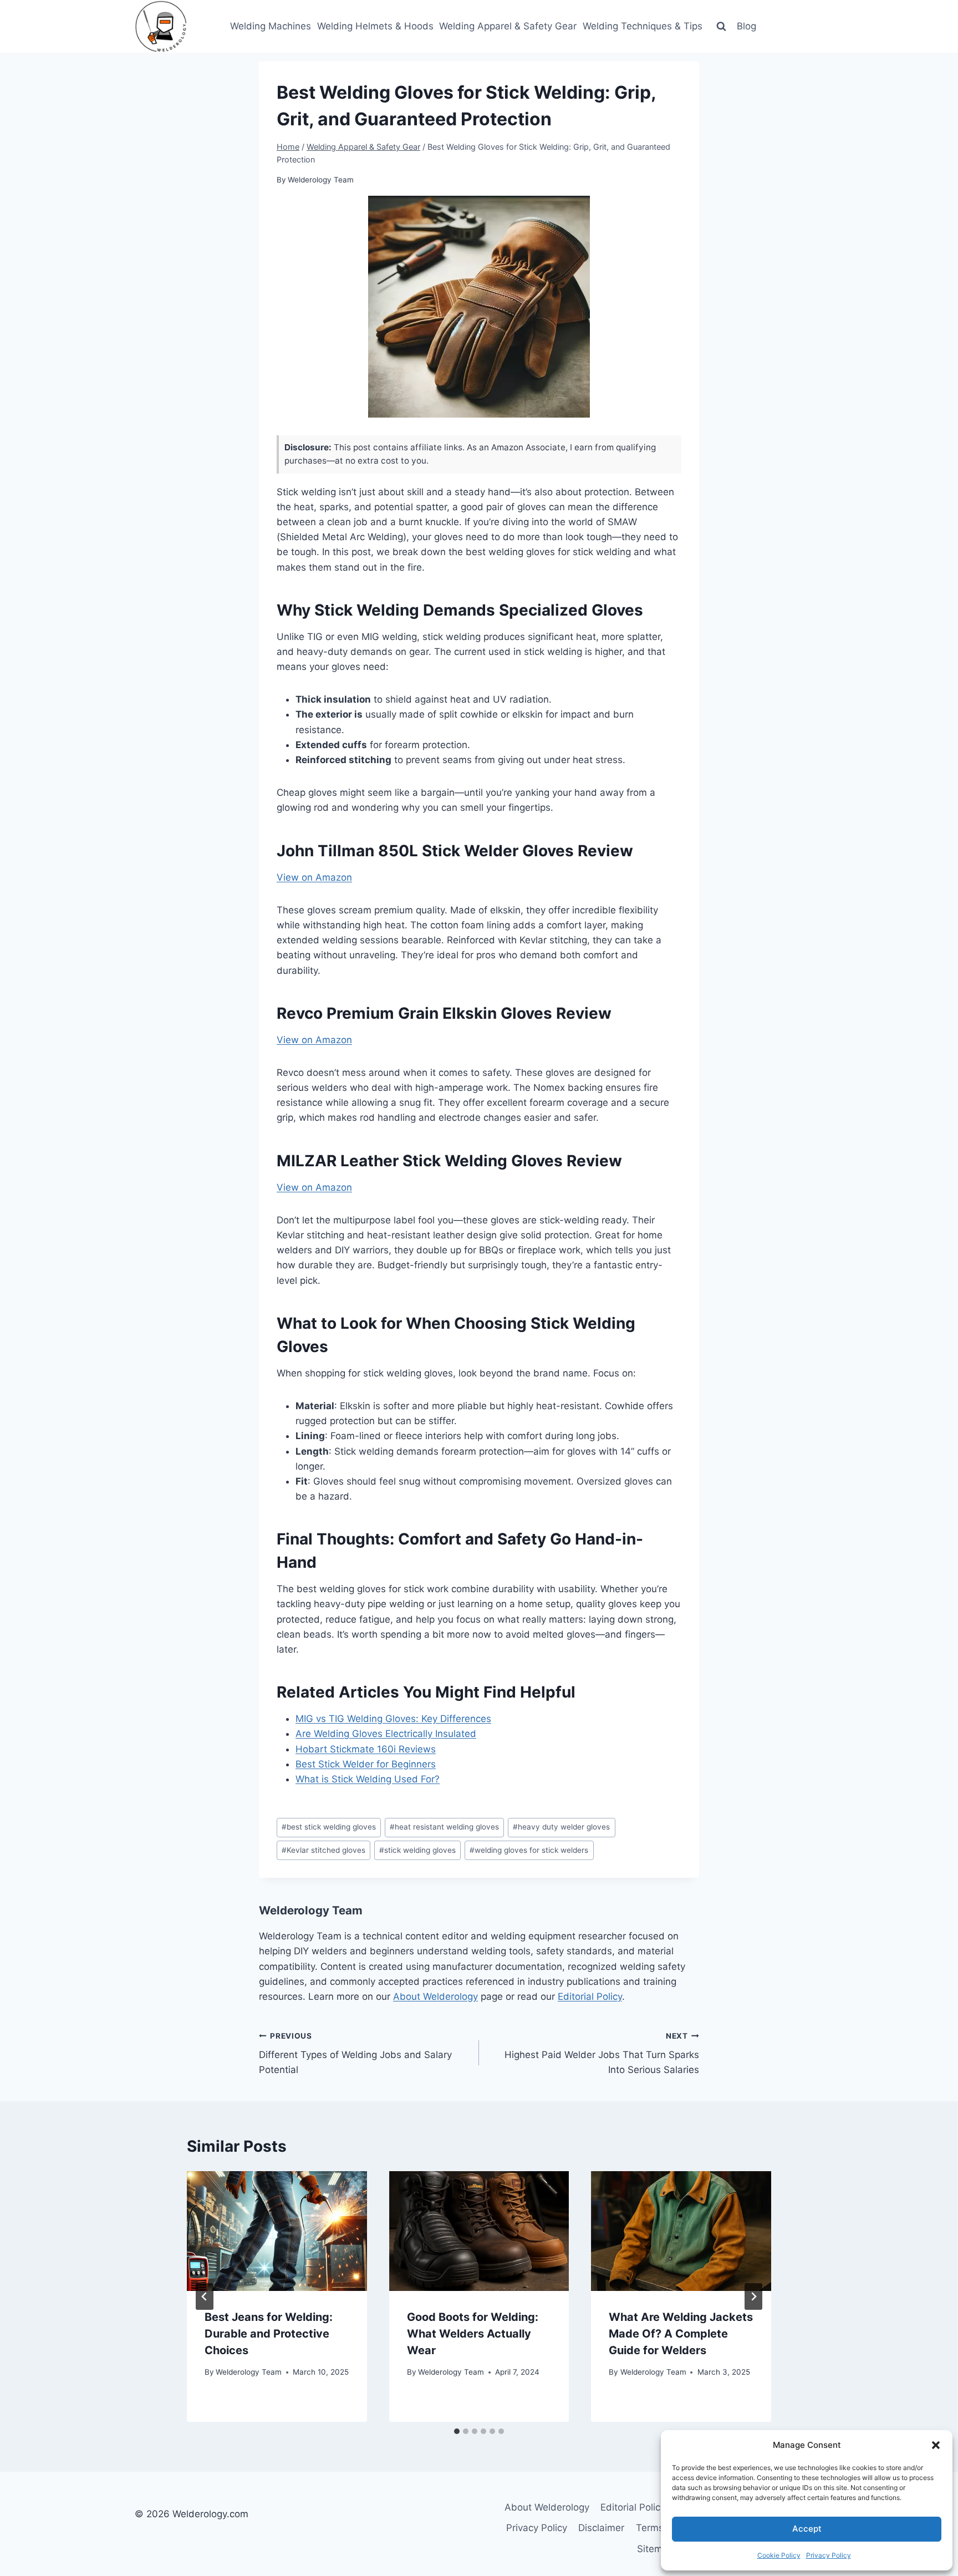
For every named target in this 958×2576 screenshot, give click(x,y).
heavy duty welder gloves (561, 1827)
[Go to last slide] (205, 2296)
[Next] (753, 2296)
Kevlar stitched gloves (323, 1850)
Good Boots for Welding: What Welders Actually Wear (473, 2334)
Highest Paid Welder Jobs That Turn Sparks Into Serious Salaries (602, 2054)
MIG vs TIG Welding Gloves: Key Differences (393, 1719)
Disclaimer (601, 2528)
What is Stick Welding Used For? (368, 1779)
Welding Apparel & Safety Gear (508, 26)
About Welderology (435, 1996)
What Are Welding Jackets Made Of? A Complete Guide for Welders (681, 2334)
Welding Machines (271, 26)
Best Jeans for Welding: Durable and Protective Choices (269, 2334)
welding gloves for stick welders (529, 1850)
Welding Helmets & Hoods (375, 26)
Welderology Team (321, 180)
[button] (936, 2445)
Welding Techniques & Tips (643, 26)
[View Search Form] (721, 26)
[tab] (457, 2431)
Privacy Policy (829, 2555)
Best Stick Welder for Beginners (366, 1764)
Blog (746, 26)
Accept (807, 2529)
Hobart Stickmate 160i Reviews (366, 1749)
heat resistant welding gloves (444, 1827)
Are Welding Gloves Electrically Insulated (386, 1734)
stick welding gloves (417, 1850)
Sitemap (655, 2549)
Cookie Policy (779, 2555)
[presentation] (277, 2231)
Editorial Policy (590, 1996)
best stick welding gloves (329, 1827)
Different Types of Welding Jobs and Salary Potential (355, 2054)
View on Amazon (314, 877)
